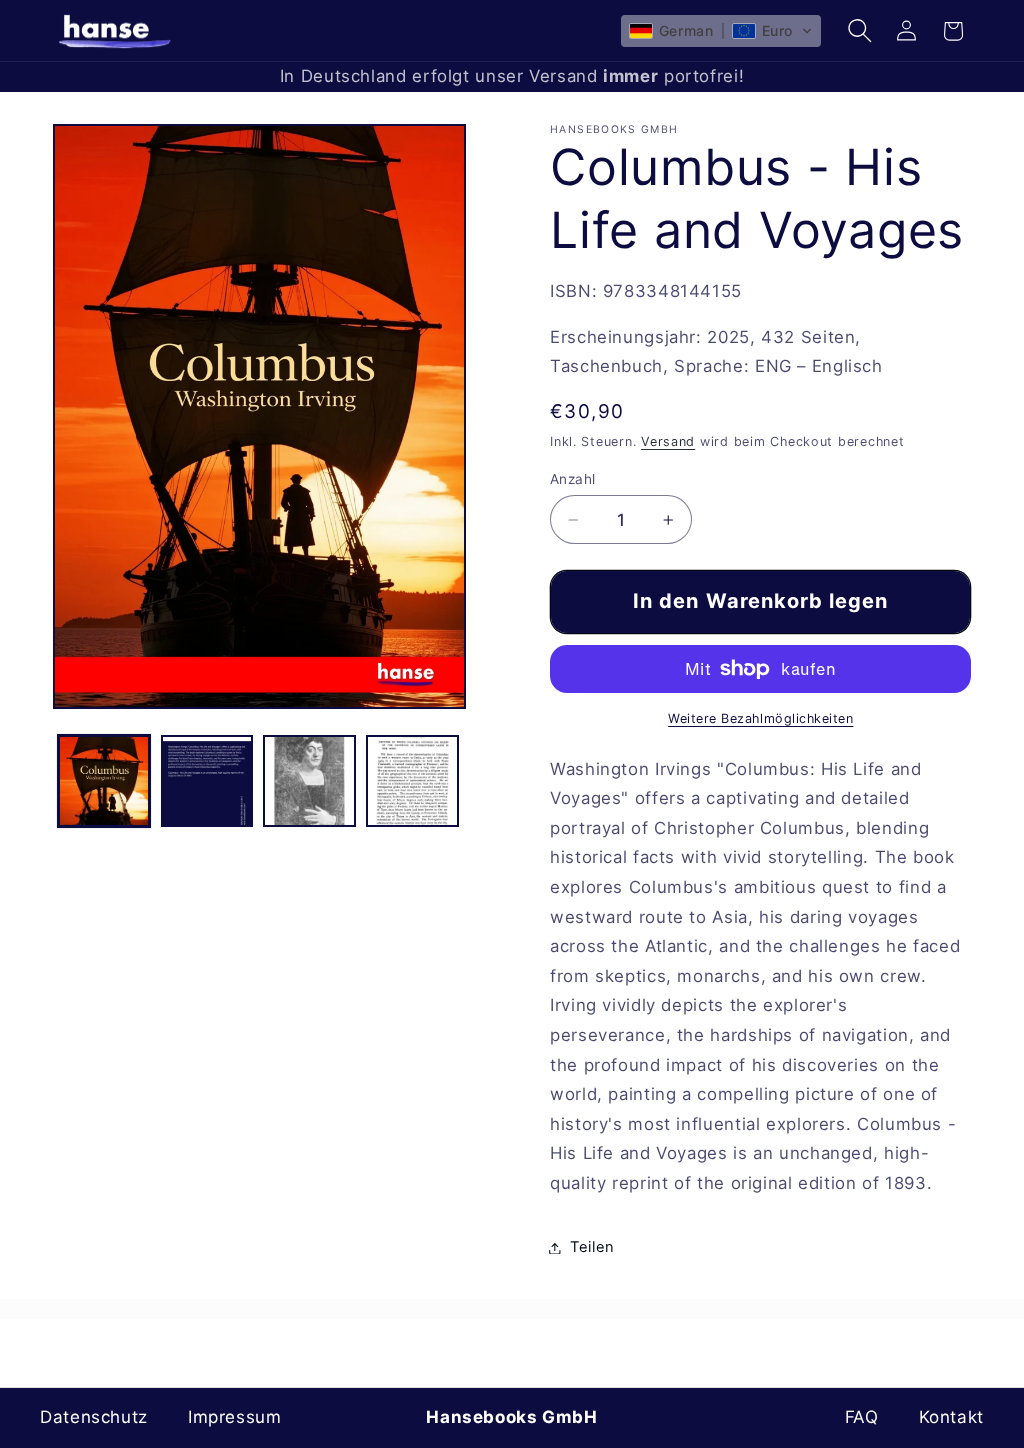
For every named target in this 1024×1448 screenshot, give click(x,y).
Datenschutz (94, 1417)
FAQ (862, 1417)
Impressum (235, 1417)
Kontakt (951, 1417)
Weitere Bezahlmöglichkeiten (760, 718)
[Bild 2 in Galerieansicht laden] (207, 781)
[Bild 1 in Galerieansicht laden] (104, 781)
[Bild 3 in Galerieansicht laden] (309, 781)
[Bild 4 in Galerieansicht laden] (412, 781)
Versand (668, 441)
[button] (721, 31)
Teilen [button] (592, 1247)
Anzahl (573, 479)
